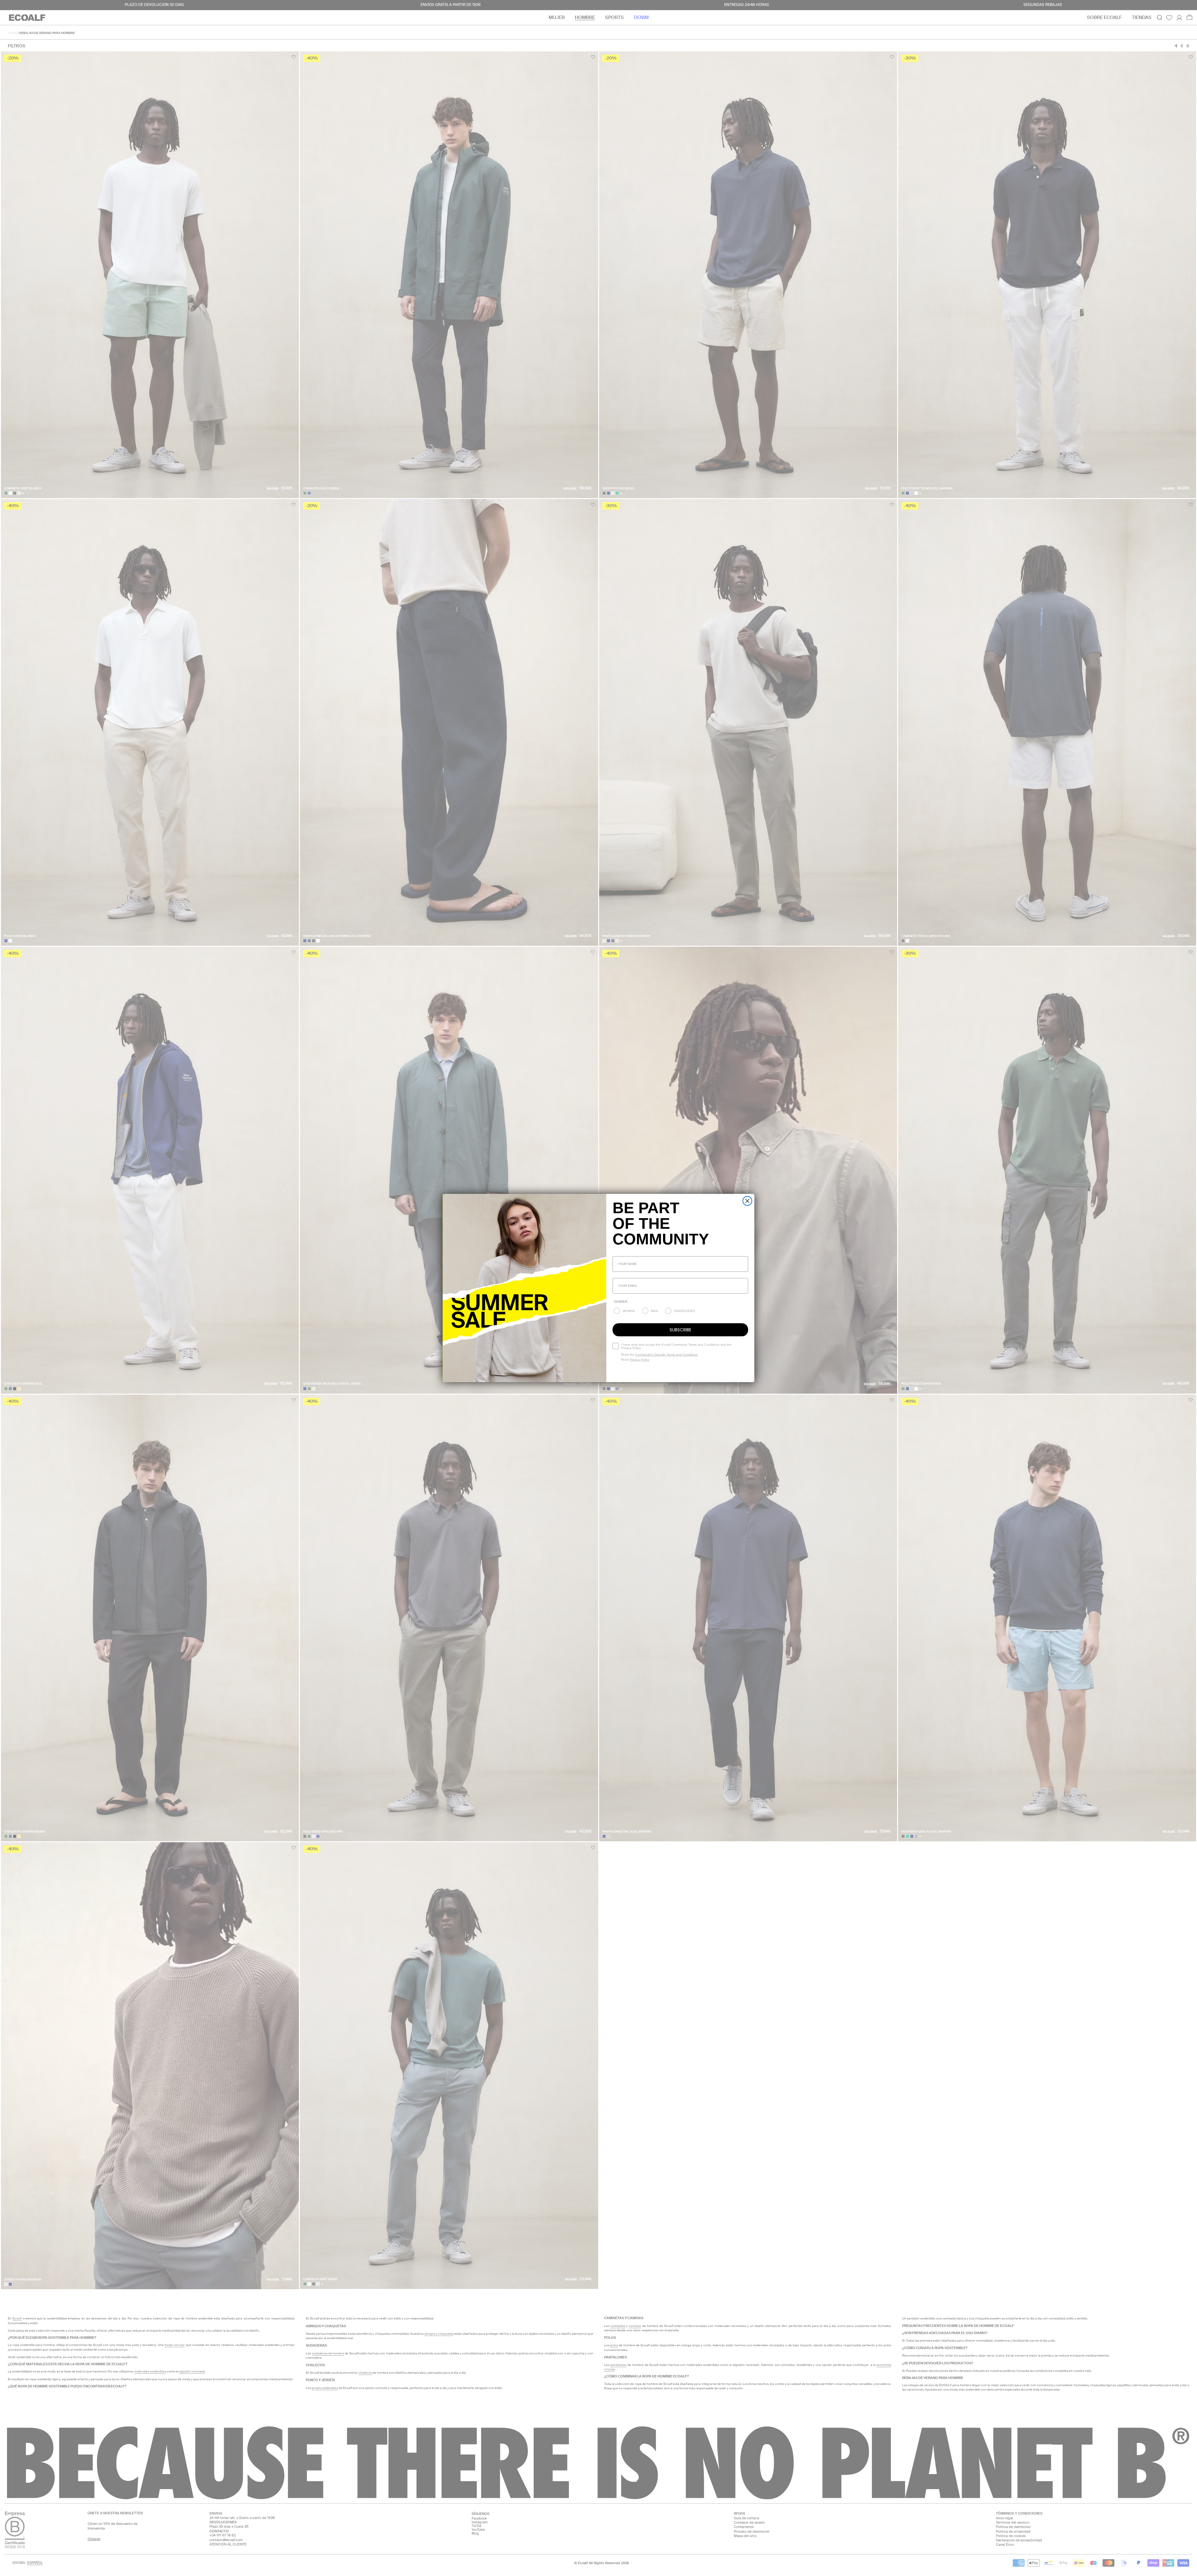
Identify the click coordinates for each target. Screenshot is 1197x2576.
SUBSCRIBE (680, 1330)
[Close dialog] (747, 1201)
